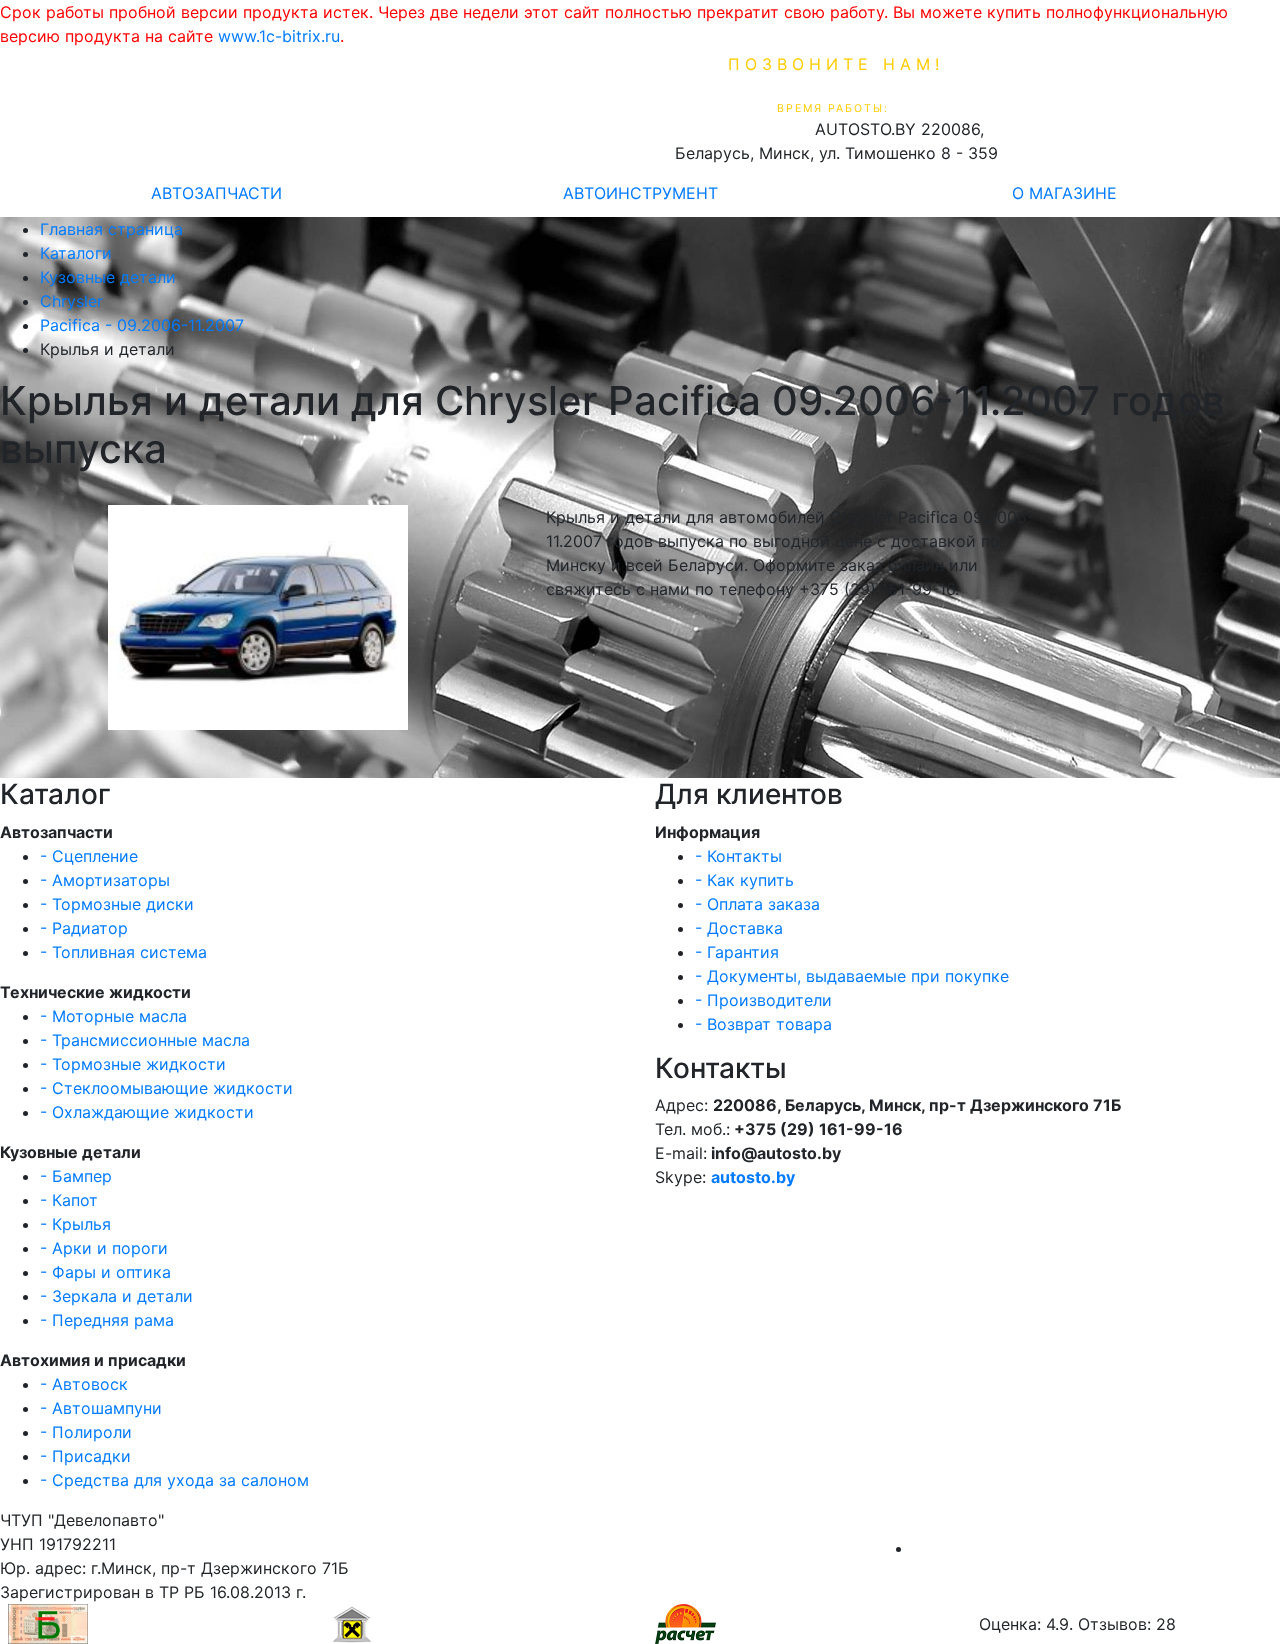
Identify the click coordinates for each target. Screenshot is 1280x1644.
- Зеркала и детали (116, 1296)
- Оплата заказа (757, 904)
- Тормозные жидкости (133, 1064)
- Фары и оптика (105, 1272)
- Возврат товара (763, 1024)
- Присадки (85, 1456)
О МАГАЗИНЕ (1064, 193)
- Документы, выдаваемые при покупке (852, 976)
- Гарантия (737, 952)
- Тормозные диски (117, 904)
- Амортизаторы (105, 880)
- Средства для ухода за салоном (174, 1480)
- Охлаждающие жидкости (147, 1112)
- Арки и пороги (104, 1248)
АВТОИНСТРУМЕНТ (640, 193)
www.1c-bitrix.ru (279, 36)
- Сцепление (89, 856)
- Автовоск (84, 1384)
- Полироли (86, 1432)
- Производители (763, 1000)
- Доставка (739, 928)
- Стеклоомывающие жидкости (166, 1088)
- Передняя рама (107, 1320)
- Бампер (76, 1176)
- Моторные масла (113, 1016)
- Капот (69, 1200)
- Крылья (75, 1224)
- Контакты (738, 856)
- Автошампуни (101, 1408)
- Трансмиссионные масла (145, 1040)
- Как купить (744, 880)
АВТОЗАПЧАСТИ (216, 193)
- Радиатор (84, 928)
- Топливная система (123, 952)
